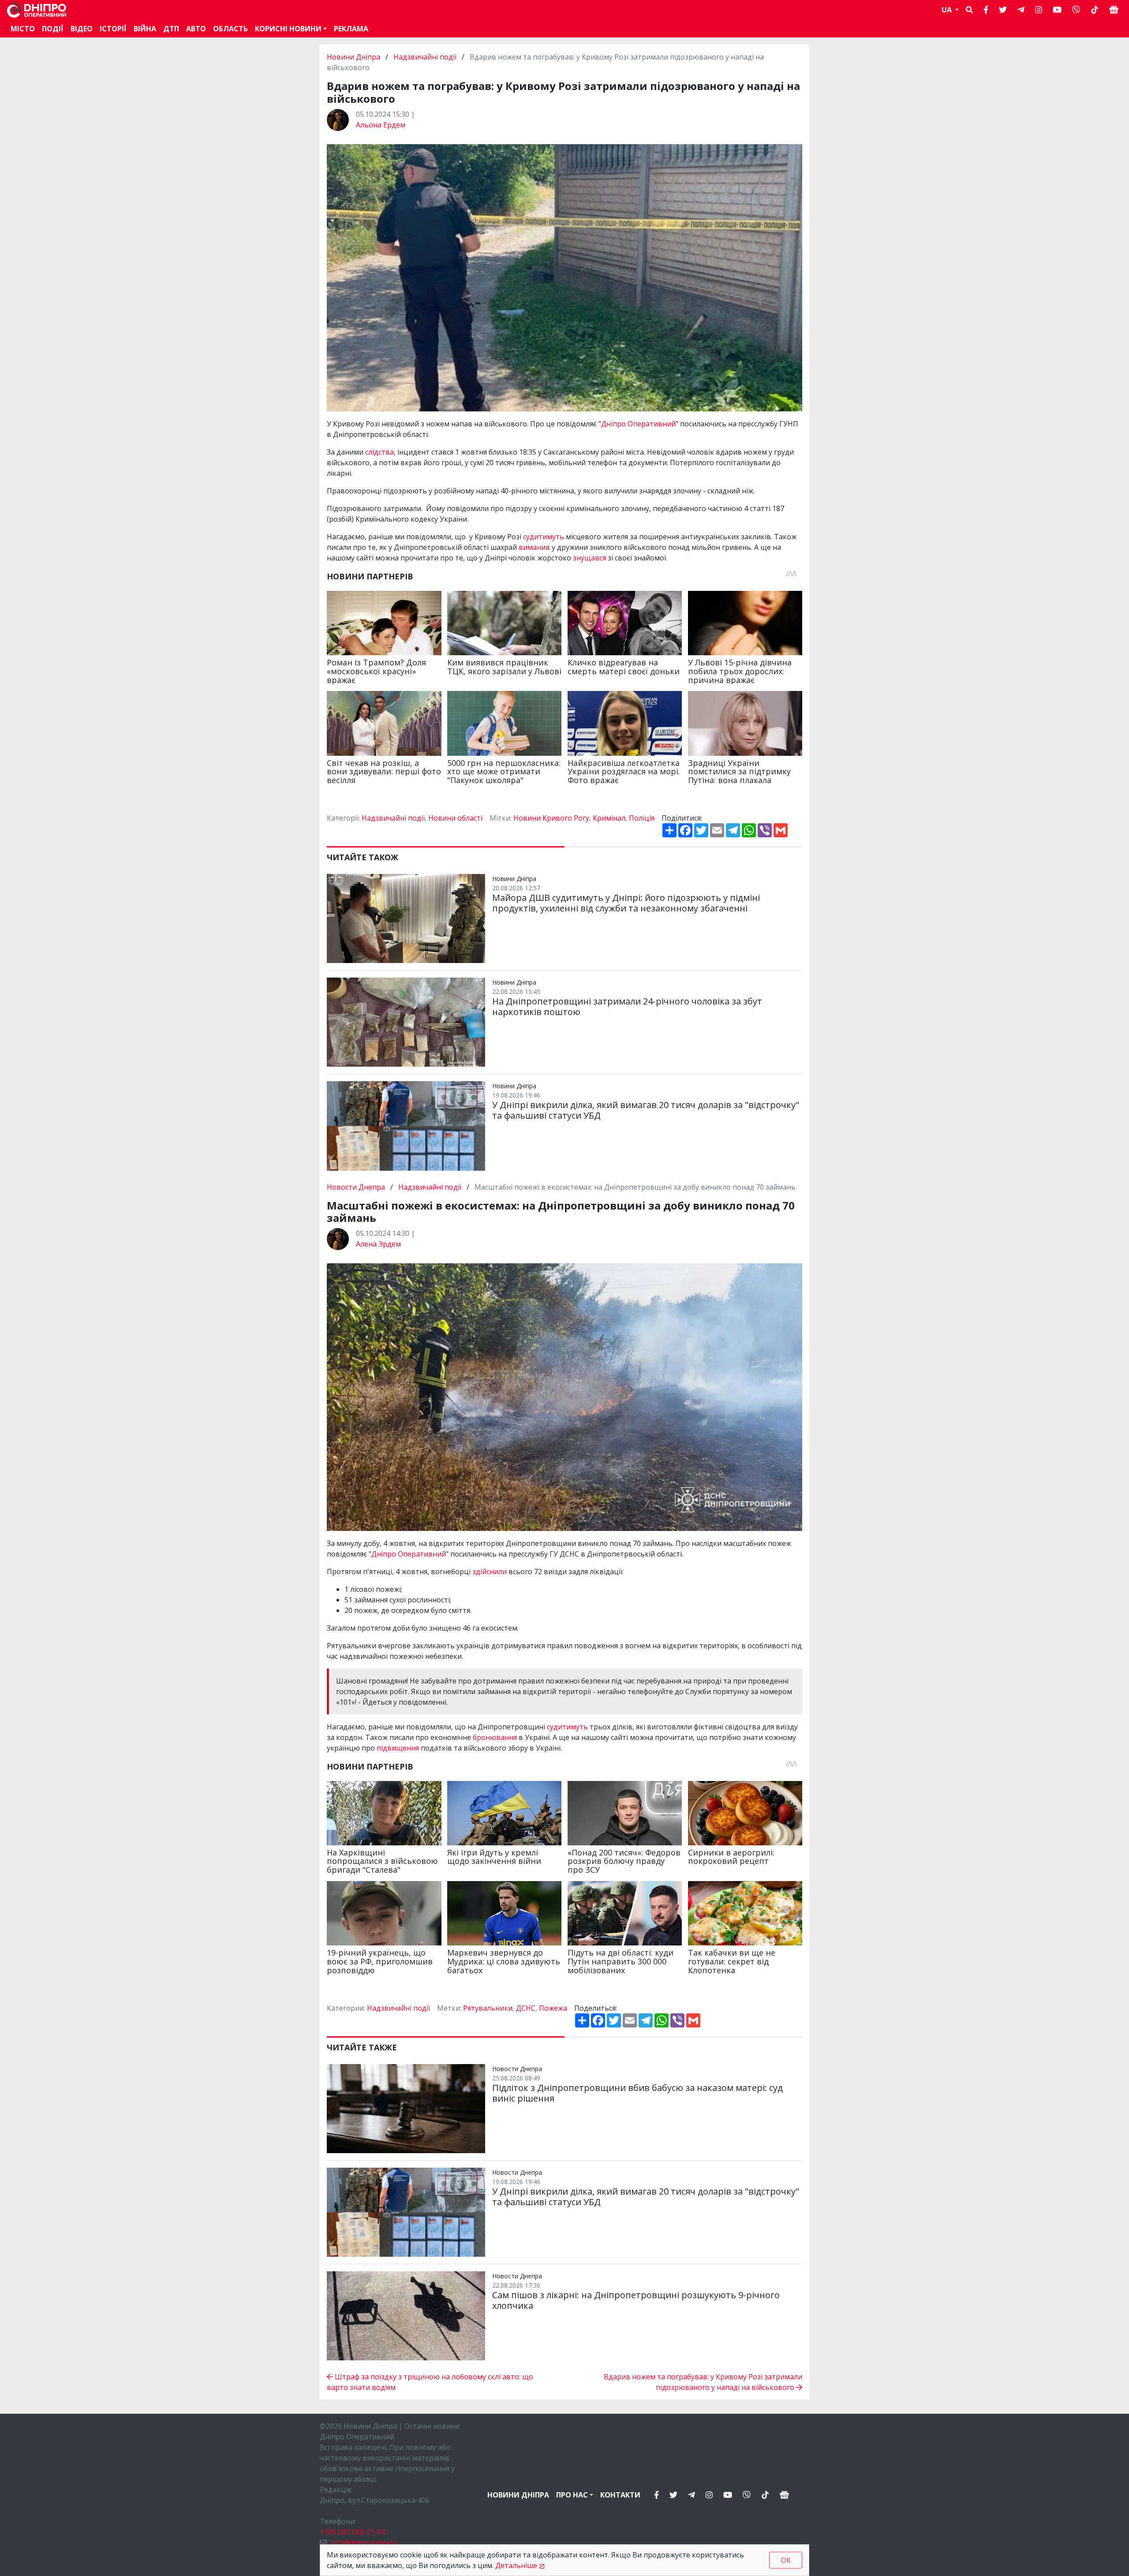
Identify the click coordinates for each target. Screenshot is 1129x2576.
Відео (82, 29)
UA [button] (948, 10)
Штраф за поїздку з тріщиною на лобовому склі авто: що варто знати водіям (430, 2382)
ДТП (171, 29)
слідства (379, 452)
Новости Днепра (357, 1187)
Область (230, 29)
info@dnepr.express (364, 2542)
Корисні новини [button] (288, 29)
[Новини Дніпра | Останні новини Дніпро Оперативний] (37, 10)
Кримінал (609, 818)
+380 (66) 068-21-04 (352, 2532)
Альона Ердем (381, 125)
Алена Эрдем (378, 1244)
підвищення (399, 1748)
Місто (23, 29)
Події (53, 29)
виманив (535, 547)
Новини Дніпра (354, 57)
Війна (145, 29)
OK (786, 2560)
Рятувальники (488, 2008)
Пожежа (553, 2008)
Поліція (642, 818)
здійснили (490, 1572)
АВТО (196, 29)
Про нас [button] (572, 2495)
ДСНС (526, 2008)
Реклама (351, 29)
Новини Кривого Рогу (551, 818)
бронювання (496, 1737)
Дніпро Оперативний (638, 424)
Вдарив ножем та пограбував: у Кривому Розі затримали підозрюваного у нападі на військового (703, 2382)
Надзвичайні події (425, 57)
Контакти (620, 2495)
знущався (590, 558)
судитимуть (544, 537)
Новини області (455, 818)
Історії (113, 29)
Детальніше (516, 2565)
